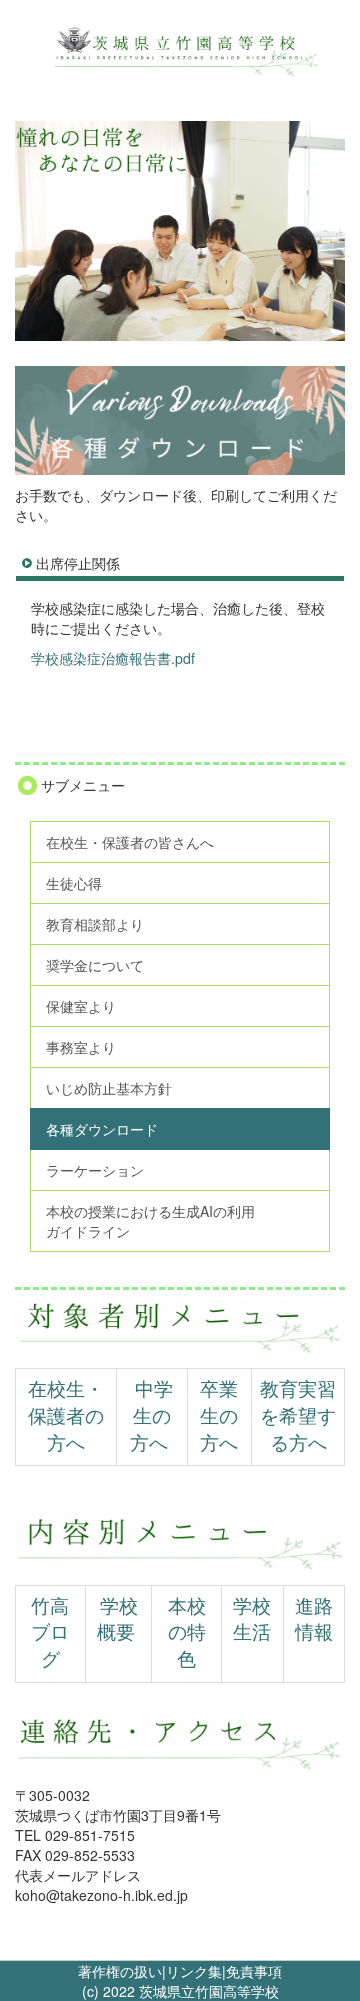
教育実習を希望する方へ (298, 1416)
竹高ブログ (50, 1633)
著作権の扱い (120, 1971)
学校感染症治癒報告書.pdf (113, 658)
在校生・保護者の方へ (66, 1416)
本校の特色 (187, 1633)
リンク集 (194, 1971)
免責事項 (254, 1971)
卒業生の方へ (219, 1416)
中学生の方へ (151, 1416)
